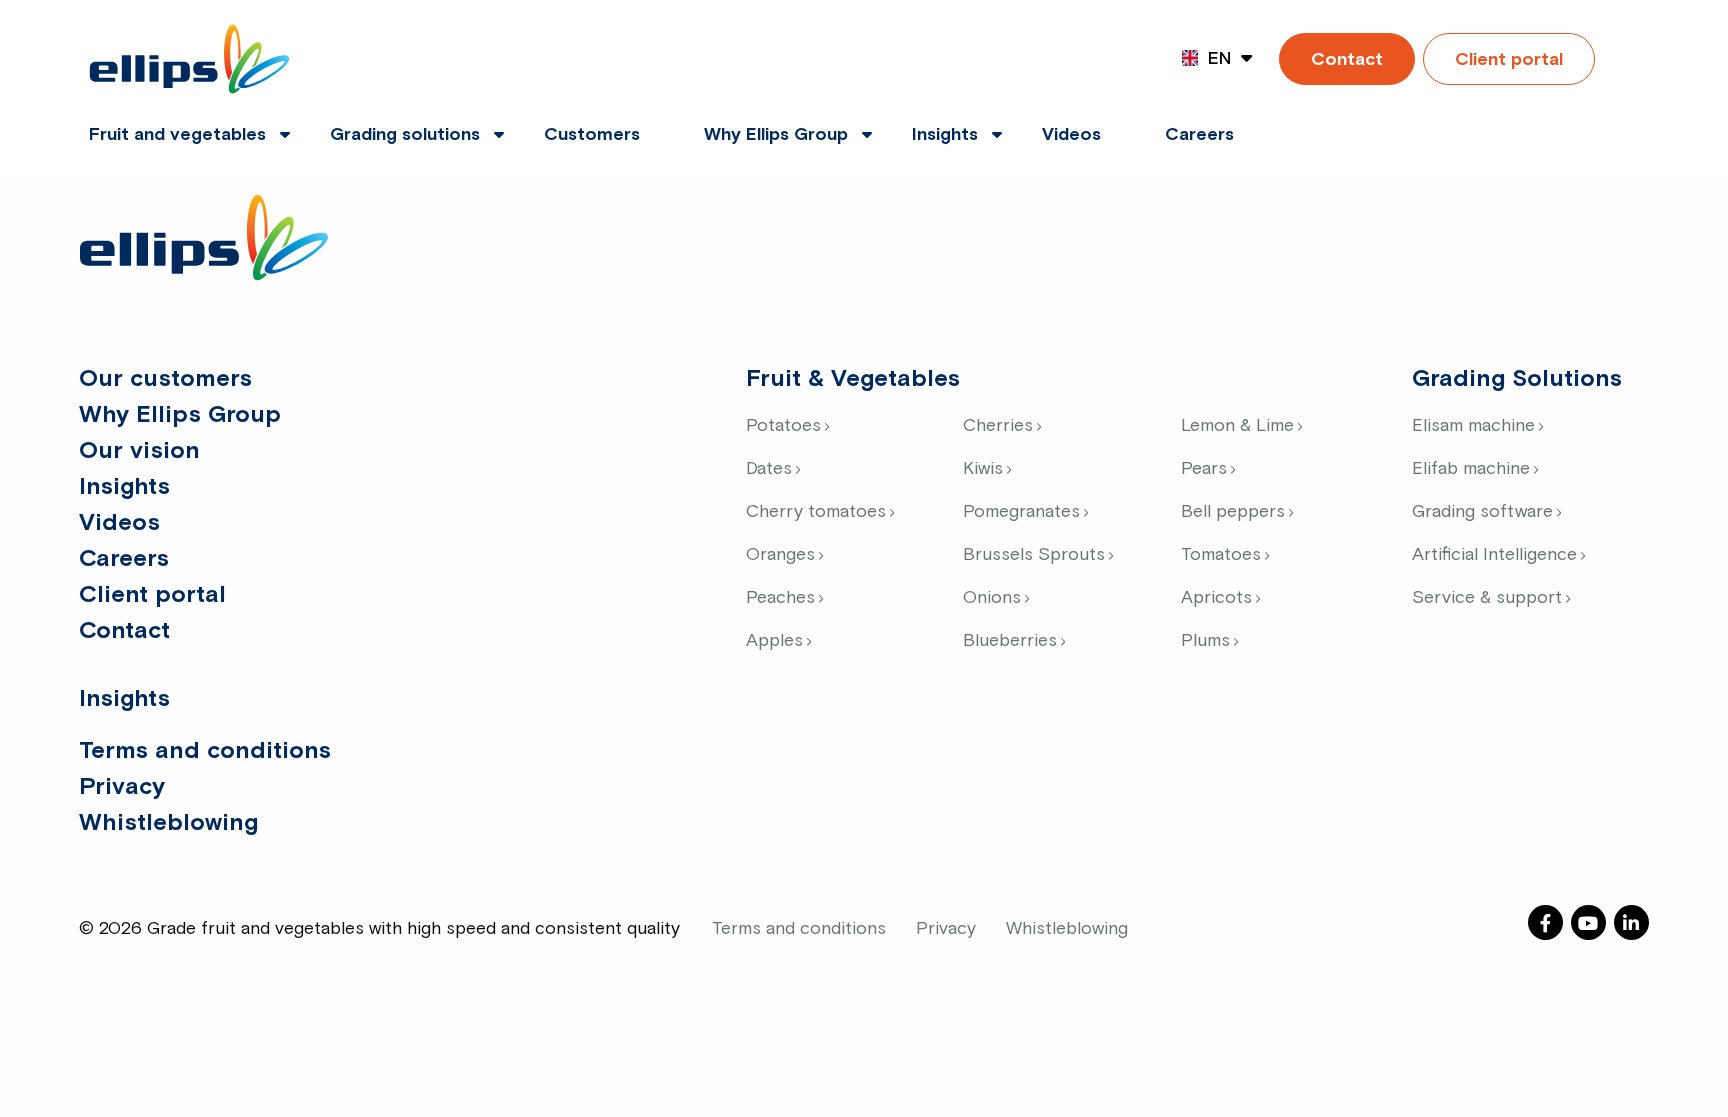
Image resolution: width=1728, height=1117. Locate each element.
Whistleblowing (168, 823)
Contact (1347, 60)
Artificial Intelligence (1494, 555)
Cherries (998, 426)
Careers (1199, 135)
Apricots (1216, 598)
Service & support (1487, 598)
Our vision (139, 451)
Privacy (122, 787)
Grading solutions (405, 135)
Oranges (780, 555)
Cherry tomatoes (816, 512)
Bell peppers (1233, 512)
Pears (1204, 469)
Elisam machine (1473, 426)
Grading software (1482, 512)
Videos (1071, 135)
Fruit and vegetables (177, 135)
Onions (992, 598)
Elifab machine (1471, 469)
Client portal (1509, 60)
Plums (1205, 641)
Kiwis (983, 469)
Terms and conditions (205, 751)
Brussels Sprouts (1034, 555)
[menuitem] (177, 123)
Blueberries (1010, 641)
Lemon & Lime (1237, 426)
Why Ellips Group (776, 135)
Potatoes (783, 426)
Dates (769, 469)
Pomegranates (1021, 512)
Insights (945, 135)
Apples (774, 641)
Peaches (780, 598)
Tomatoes (1221, 555)
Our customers (165, 379)
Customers (592, 135)
